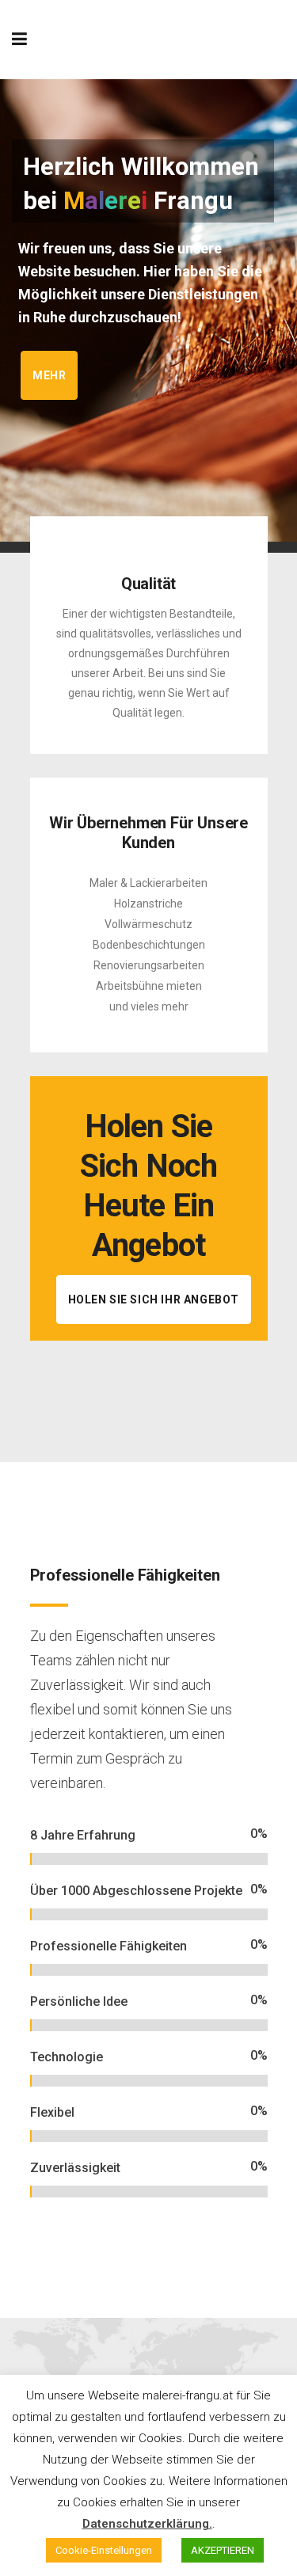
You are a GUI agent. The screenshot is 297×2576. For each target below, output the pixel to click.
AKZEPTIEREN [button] (223, 2550)
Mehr (49, 375)
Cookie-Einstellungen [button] (104, 2550)
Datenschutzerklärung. (147, 2524)
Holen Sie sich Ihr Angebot (154, 1299)
